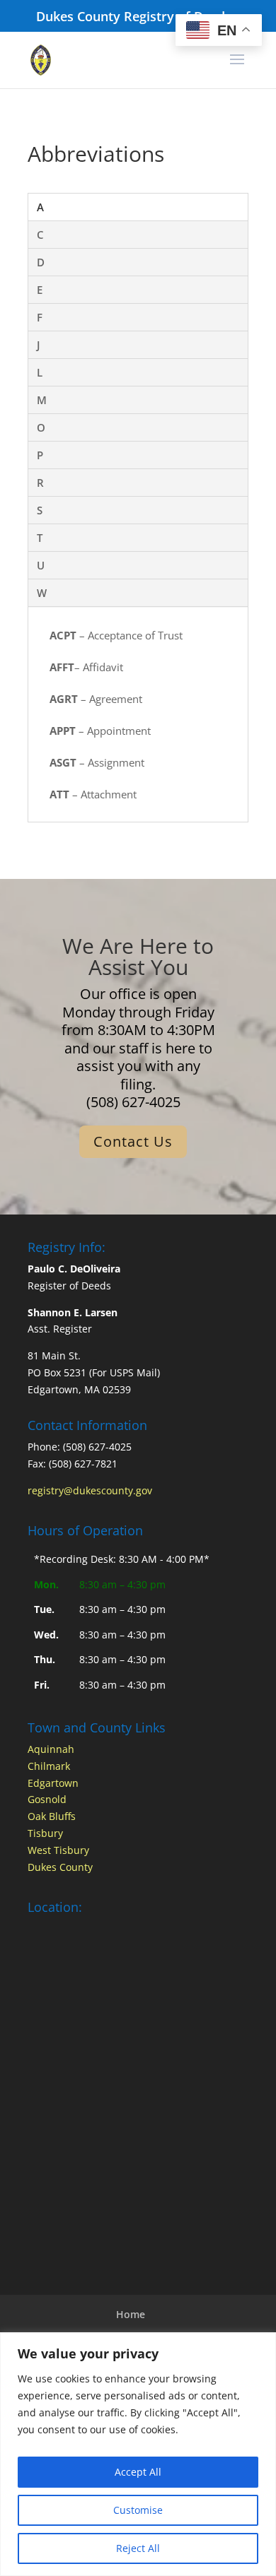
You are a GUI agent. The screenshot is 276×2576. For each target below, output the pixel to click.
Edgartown (53, 1783)
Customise (138, 2510)
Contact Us (133, 1141)
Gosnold (47, 1799)
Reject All (138, 2548)
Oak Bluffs (52, 1816)
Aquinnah (51, 1749)
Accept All (138, 2472)
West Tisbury (58, 1850)
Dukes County (60, 1867)
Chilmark (49, 1766)
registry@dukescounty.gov (90, 1490)
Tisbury (45, 1833)
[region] (138, 2454)
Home (131, 2314)
